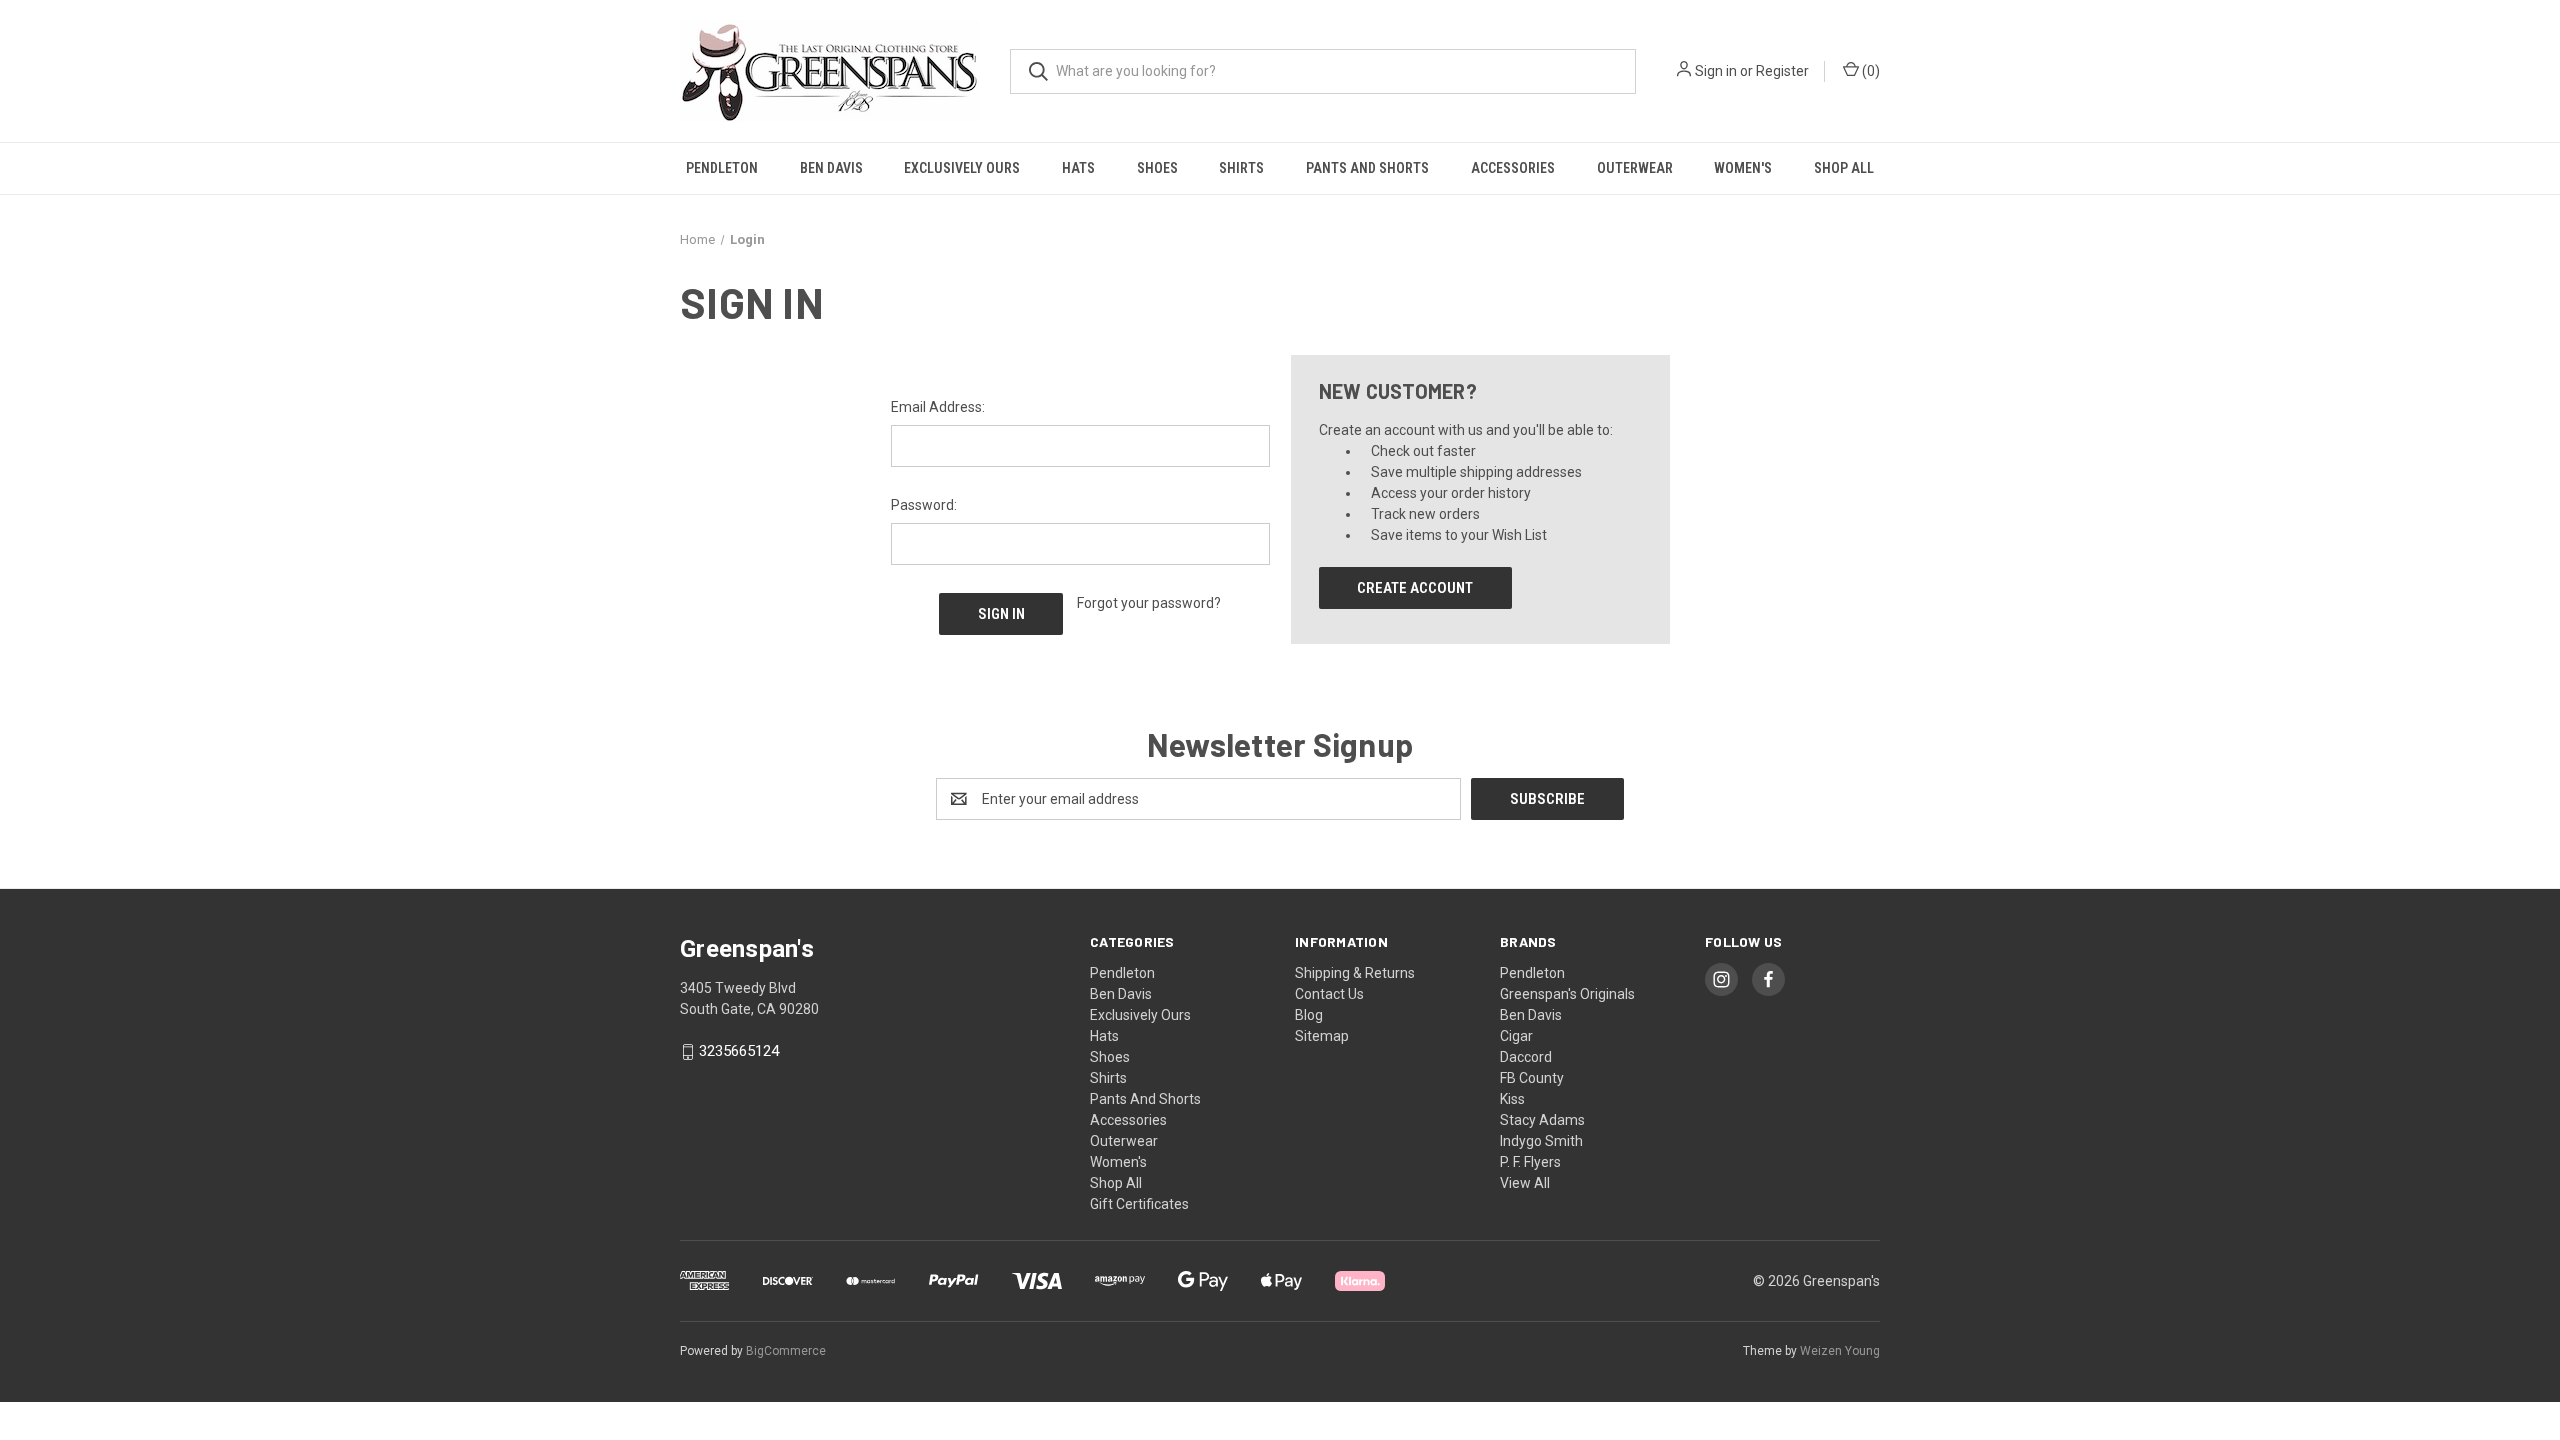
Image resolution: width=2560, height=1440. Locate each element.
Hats (1078, 168)
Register (1782, 71)
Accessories (1513, 168)
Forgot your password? (1149, 603)
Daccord (1526, 1057)
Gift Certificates (1139, 1204)
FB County (1532, 1078)
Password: (924, 505)
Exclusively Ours (962, 168)
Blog (1309, 1015)
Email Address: (938, 407)
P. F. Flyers (1530, 1162)
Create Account (1415, 588)
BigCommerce (786, 1351)
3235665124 (739, 1052)
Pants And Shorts (1367, 168)
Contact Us (1329, 994)
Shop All (1844, 168)
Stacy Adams (1542, 1120)
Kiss (1512, 1099)
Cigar (1516, 1036)
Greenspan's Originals (1567, 994)
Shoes (1157, 168)
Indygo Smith (1541, 1141)
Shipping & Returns (1355, 973)
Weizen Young (1840, 1351)
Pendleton (722, 168)
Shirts (1241, 168)
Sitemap (1322, 1036)
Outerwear (1635, 168)
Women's (1743, 168)
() (1869, 71)
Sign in (1716, 71)
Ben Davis (831, 168)
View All (1525, 1183)
